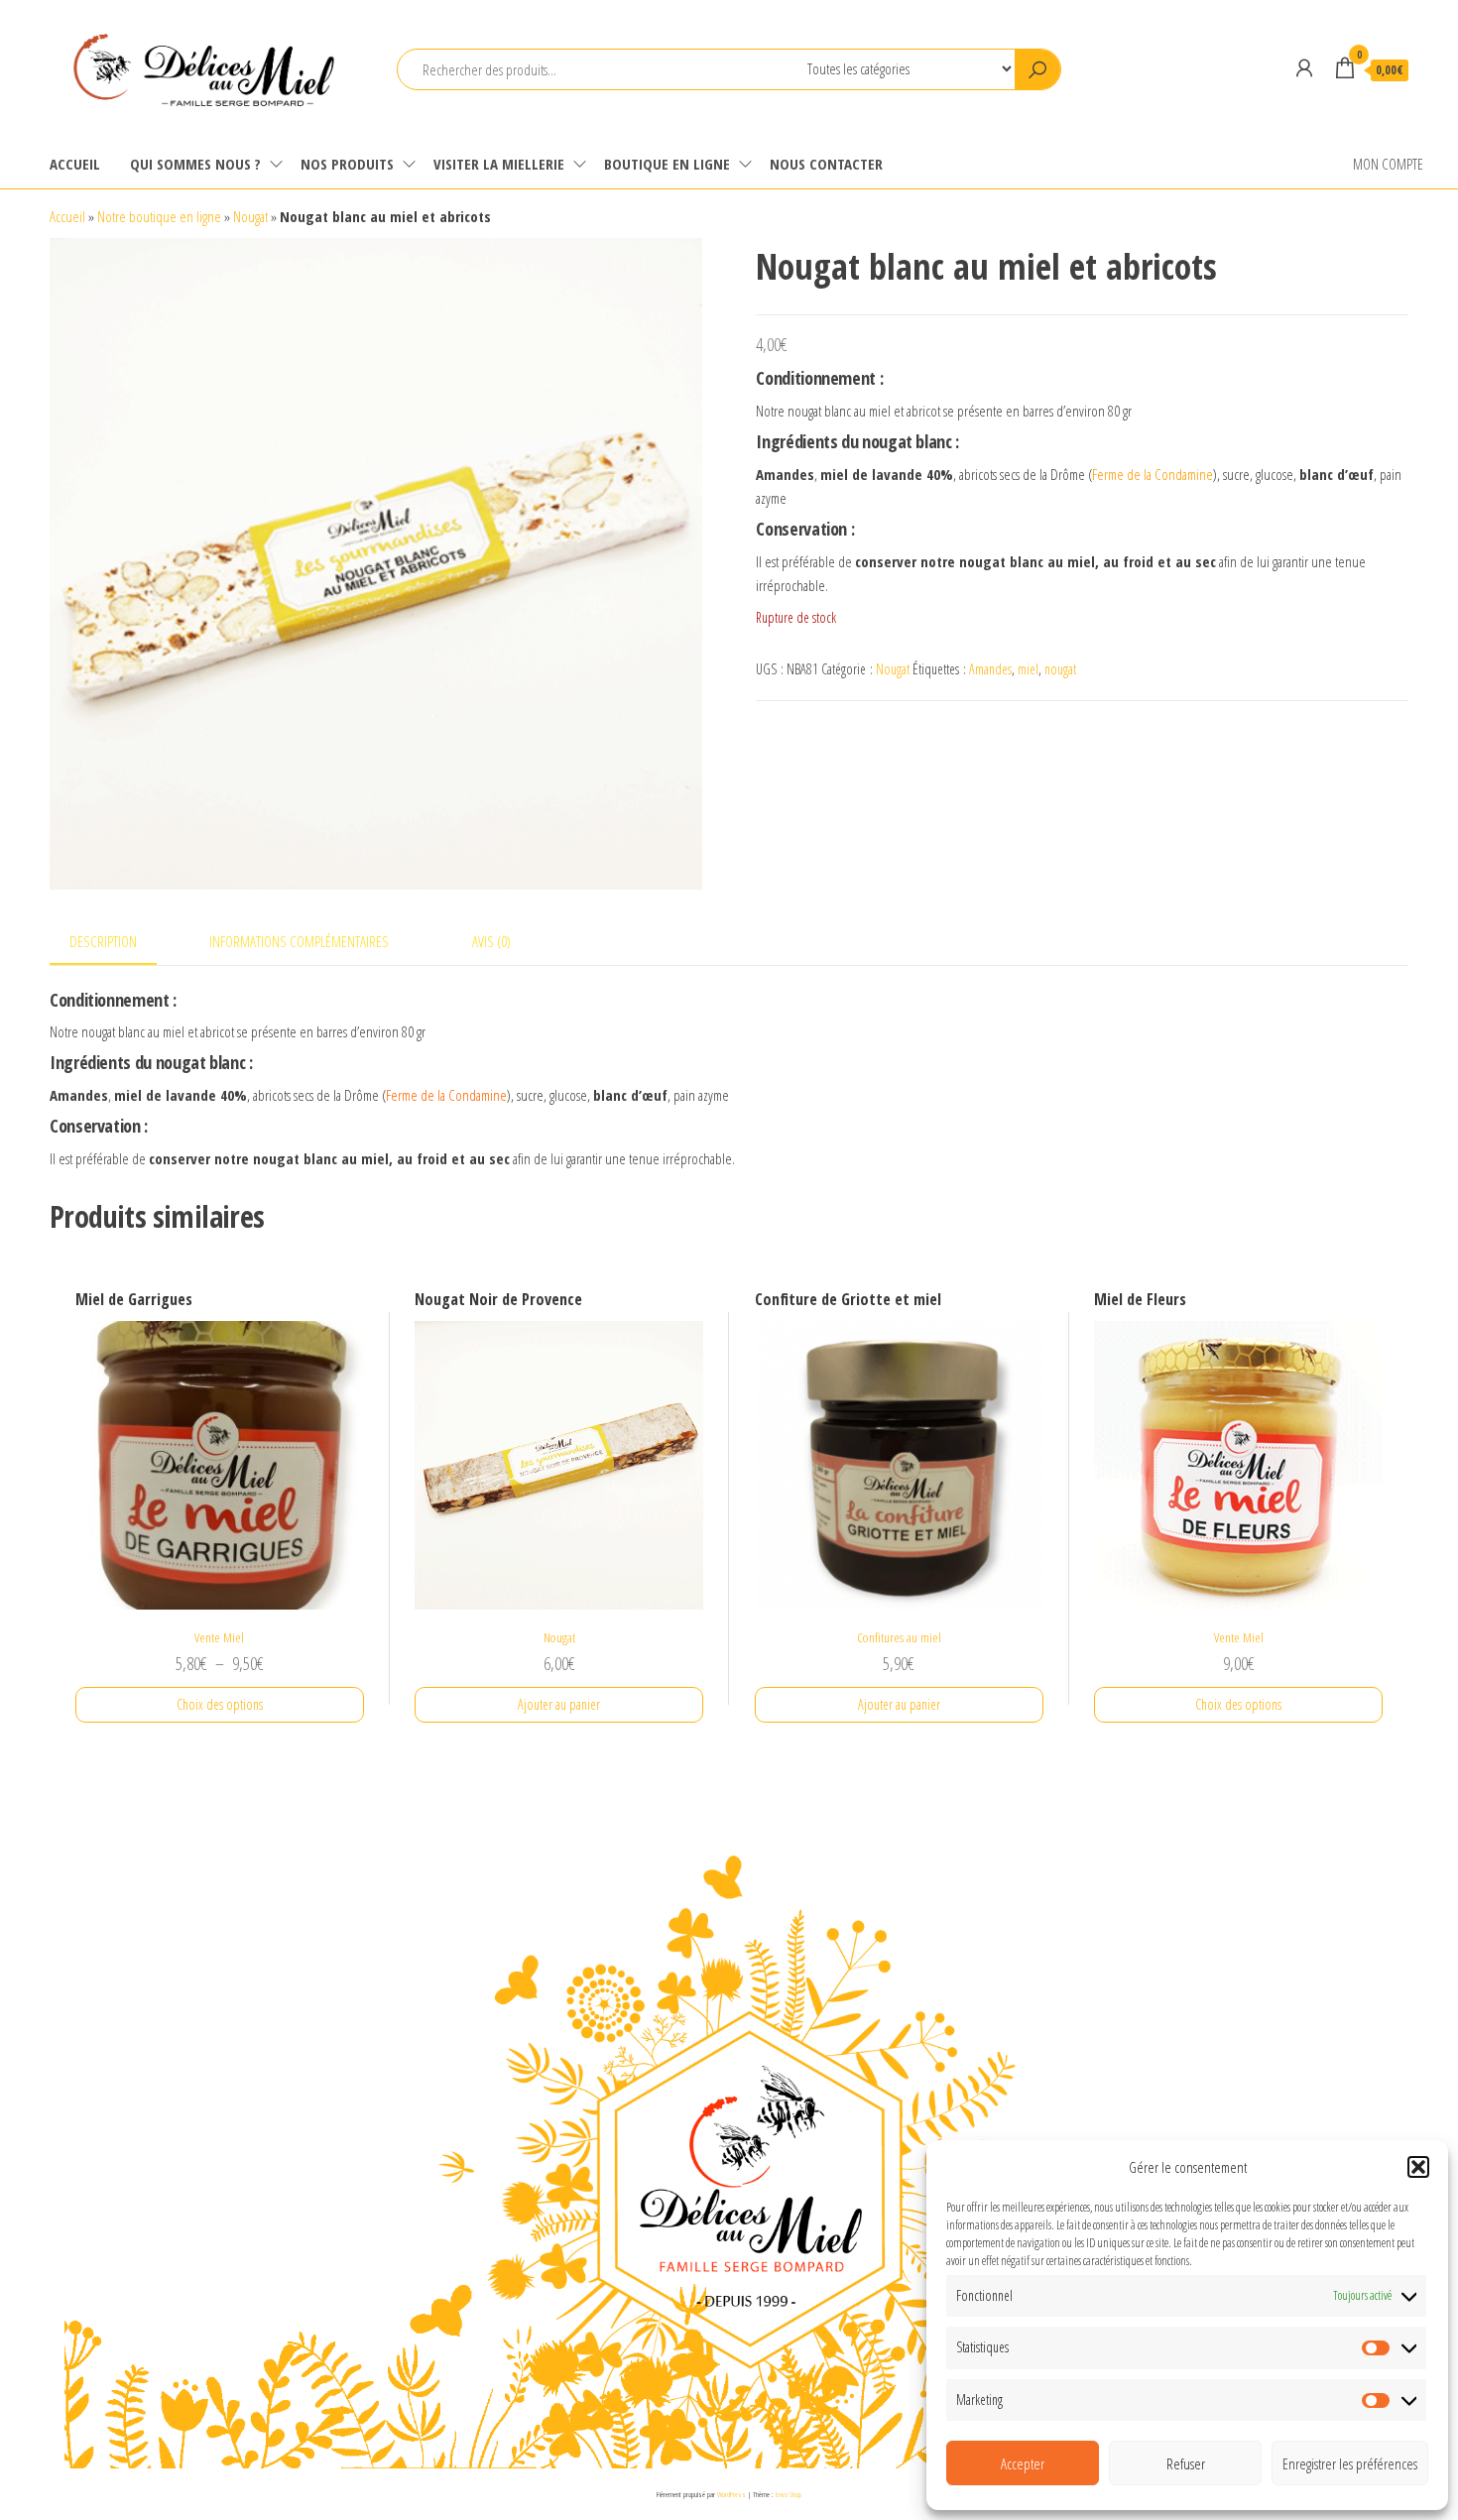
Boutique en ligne (667, 164)
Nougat (250, 216)
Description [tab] (103, 941)
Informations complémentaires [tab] (299, 941)
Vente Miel (219, 1637)
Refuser (1186, 2463)
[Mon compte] (1304, 67)
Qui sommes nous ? (195, 164)
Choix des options (220, 1704)
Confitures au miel (899, 1637)
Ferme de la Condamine (1153, 474)
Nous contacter (826, 164)
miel (1028, 669)
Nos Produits (347, 164)
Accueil (75, 164)
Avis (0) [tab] (491, 941)
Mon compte (1388, 164)
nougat (1060, 669)
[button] (1418, 2167)
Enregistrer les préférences (1350, 2463)
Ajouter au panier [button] (559, 1704)
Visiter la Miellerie (499, 164)
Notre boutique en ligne (159, 216)
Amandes (990, 669)
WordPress (731, 2494)
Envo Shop (789, 2494)
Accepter (1023, 2463)
